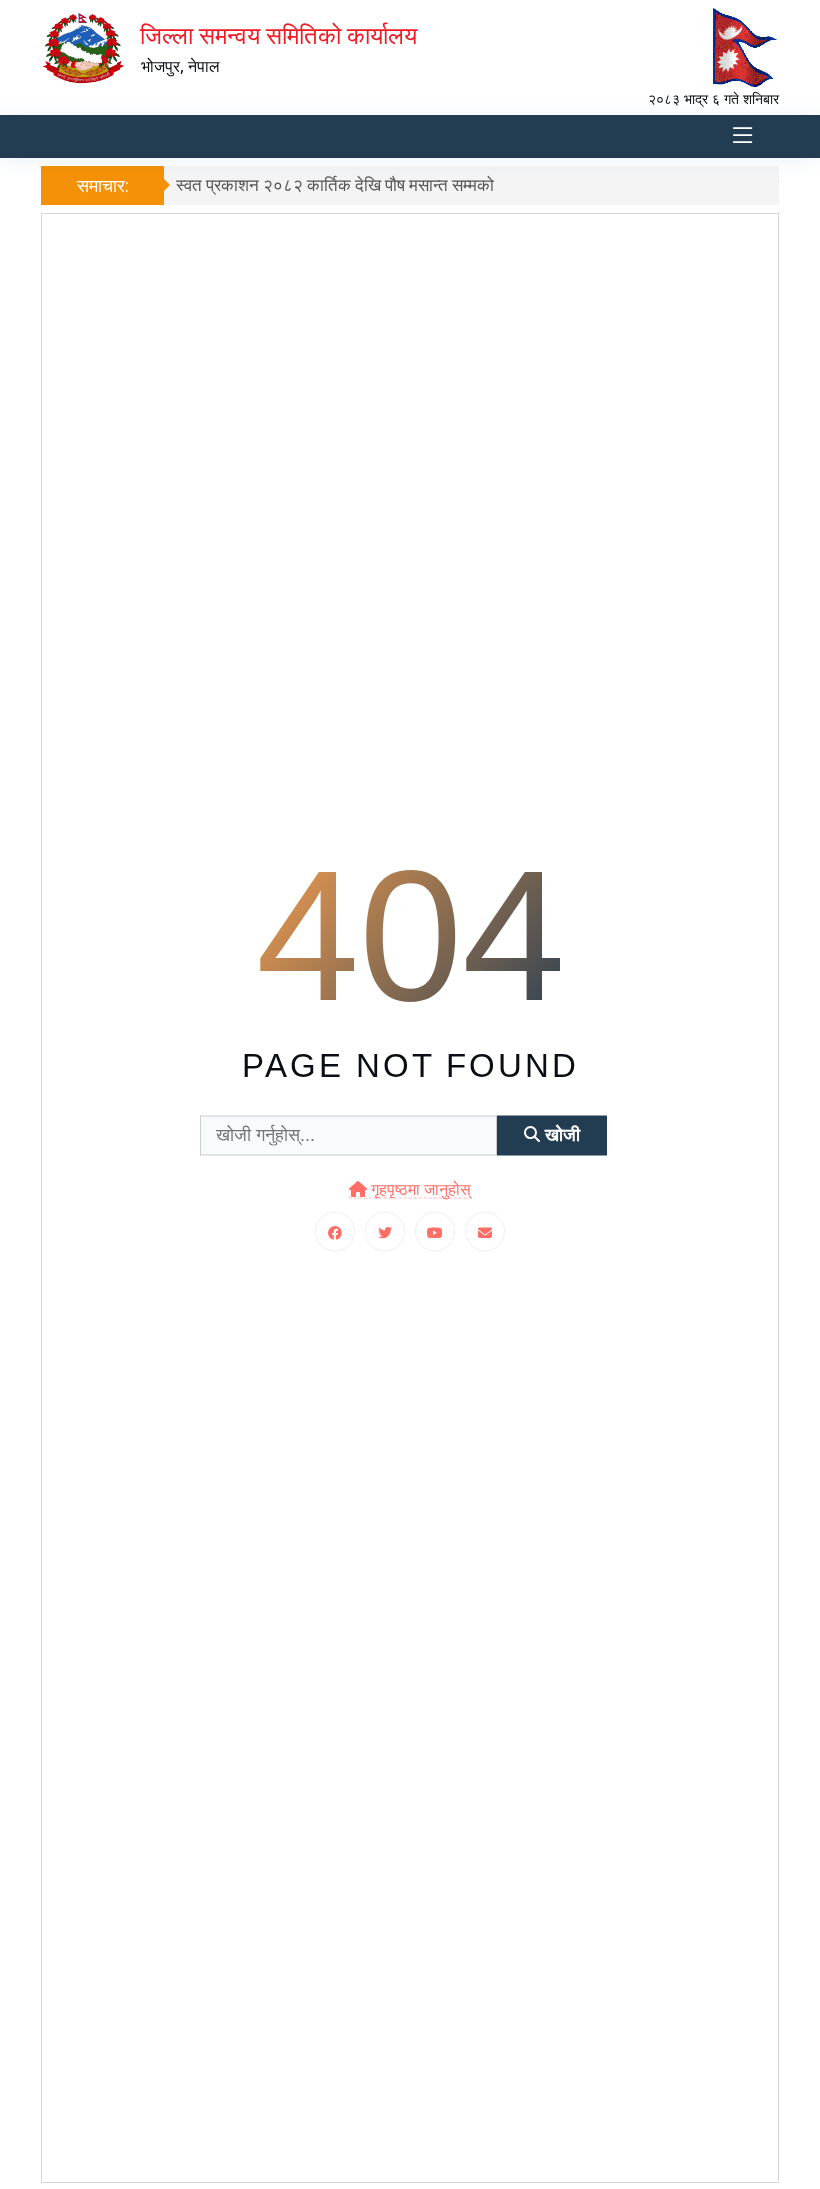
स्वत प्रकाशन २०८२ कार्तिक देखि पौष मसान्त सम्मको (335, 184)
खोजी (560, 1135)
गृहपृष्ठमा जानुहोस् (419, 1188)
